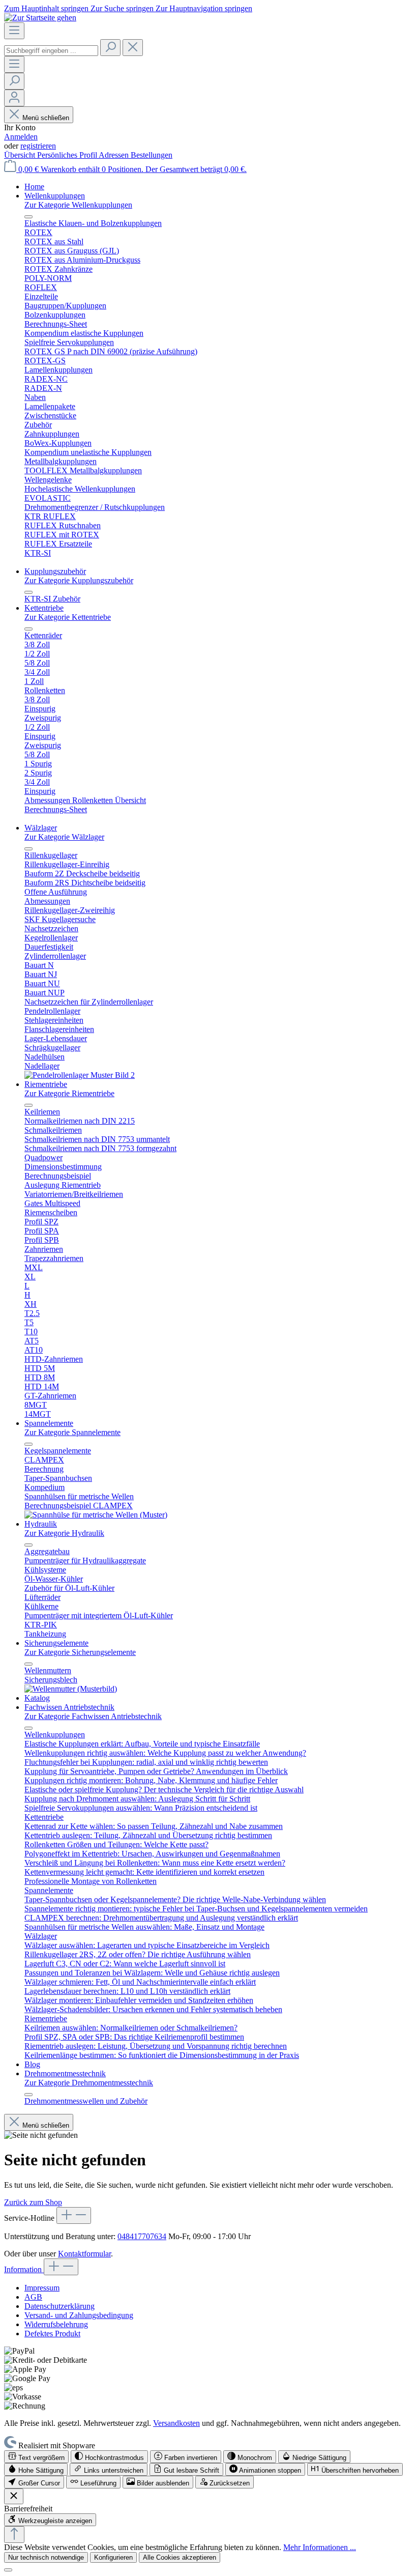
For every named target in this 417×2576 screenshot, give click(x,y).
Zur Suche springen (123, 8)
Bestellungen (152, 155)
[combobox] (51, 51)
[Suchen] (110, 48)
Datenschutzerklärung (59, 2306)
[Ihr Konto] (14, 98)
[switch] (36, 2457)
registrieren (38, 146)
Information (24, 2269)
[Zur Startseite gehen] (40, 18)
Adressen (115, 155)
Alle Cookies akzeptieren (180, 2557)
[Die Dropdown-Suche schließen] (133, 48)
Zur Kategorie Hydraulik (64, 1533)
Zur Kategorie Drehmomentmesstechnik (89, 2083)
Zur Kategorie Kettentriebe (68, 617)
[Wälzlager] (80, 1075)
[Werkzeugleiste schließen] (14, 2496)
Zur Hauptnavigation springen (204, 8)
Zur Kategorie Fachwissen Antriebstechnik (93, 1716)
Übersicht (21, 155)
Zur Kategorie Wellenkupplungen (78, 205)
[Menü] (14, 31)
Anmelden (21, 137)
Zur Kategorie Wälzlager (64, 837)
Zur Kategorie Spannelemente (72, 1432)
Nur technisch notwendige (46, 2557)
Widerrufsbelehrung (56, 2324)
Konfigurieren (113, 2557)
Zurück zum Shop (33, 2202)
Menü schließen (46, 118)
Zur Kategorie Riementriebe (69, 1093)
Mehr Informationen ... (320, 2547)
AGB (33, 2297)
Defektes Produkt (52, 2334)
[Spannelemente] (96, 1515)
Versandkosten (176, 2423)
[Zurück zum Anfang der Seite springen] (14, 2535)
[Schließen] (8, 2570)
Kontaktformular (84, 2254)
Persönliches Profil (68, 155)
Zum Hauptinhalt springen (47, 8)
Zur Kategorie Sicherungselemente (80, 1652)
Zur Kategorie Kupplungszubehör (79, 580)
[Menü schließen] (28, 217)
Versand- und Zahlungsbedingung (79, 2315)
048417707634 (142, 2236)
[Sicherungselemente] (71, 1689)
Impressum (42, 2288)
